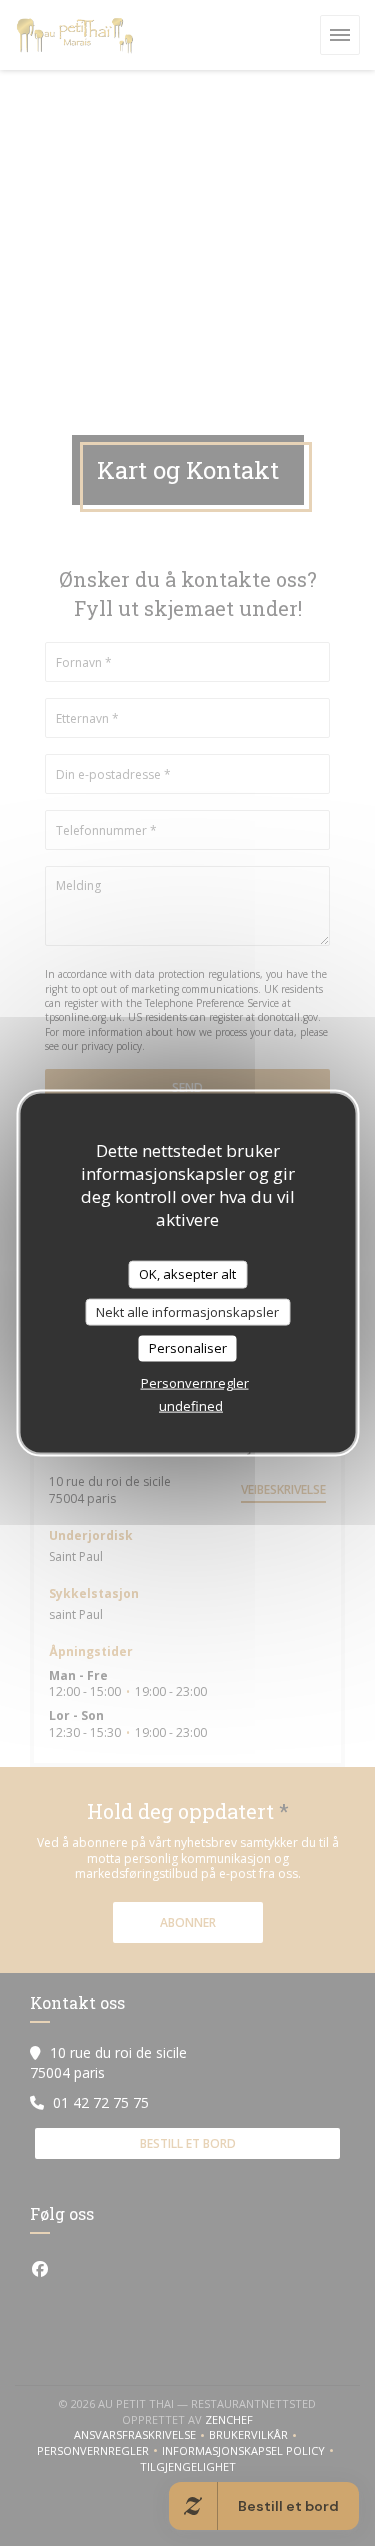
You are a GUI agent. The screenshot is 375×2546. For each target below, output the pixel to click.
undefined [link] (191, 1405)
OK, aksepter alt (187, 1274)
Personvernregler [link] (195, 1382)
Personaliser (188, 1348)
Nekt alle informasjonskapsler (187, 1311)
